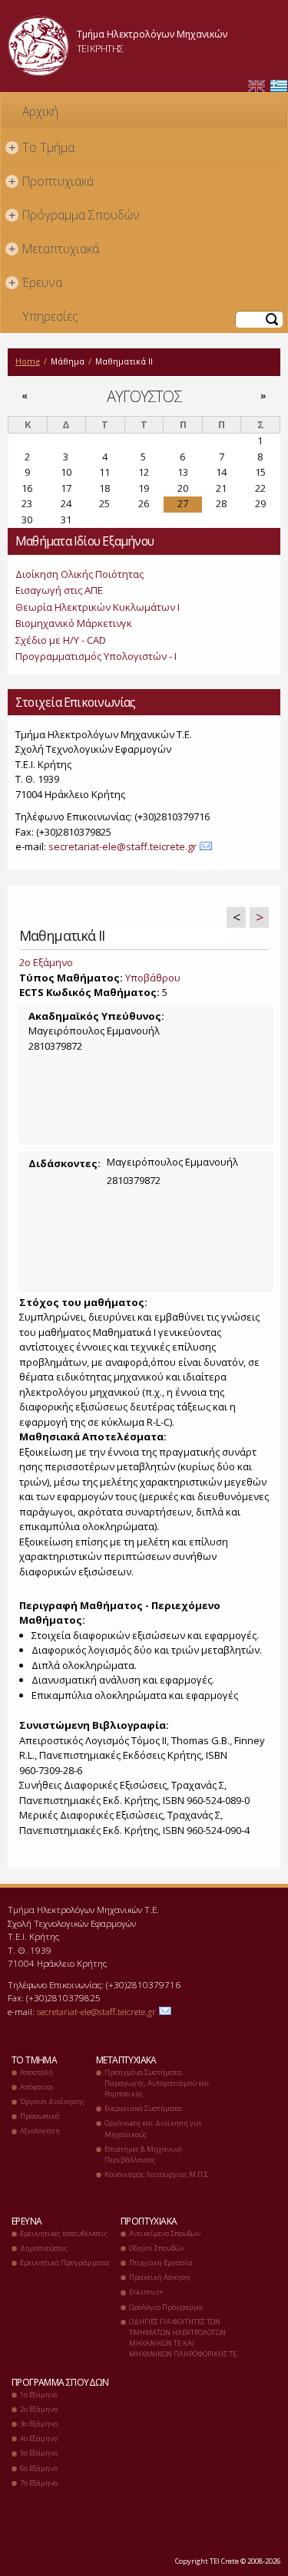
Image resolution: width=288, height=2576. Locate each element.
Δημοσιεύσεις (44, 2248)
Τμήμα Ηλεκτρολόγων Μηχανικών (152, 34)
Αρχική (40, 111)
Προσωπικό (40, 2116)
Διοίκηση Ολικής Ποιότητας (79, 574)
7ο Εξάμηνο (39, 2483)
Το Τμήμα (42, 147)
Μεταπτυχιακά (54, 249)
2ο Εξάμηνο (46, 962)
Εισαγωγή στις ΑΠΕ (59, 590)
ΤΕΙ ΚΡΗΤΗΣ (100, 48)
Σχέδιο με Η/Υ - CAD (61, 640)
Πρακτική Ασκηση (160, 2277)
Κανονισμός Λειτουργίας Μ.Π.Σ (156, 2174)
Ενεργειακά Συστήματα (143, 2108)
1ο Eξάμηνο (39, 2395)
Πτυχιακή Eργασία (161, 2263)
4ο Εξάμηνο (39, 2438)
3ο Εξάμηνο (39, 2424)
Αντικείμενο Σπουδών (165, 2233)
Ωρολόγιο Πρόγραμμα (166, 2307)
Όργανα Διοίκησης (52, 2101)
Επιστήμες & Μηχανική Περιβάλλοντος (143, 2154)
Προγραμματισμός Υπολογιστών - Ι (96, 656)
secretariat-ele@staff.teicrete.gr (122, 846)
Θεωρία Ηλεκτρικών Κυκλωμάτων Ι (98, 607)
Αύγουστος (144, 396)
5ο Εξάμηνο (39, 2453)
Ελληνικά (279, 86)
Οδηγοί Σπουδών (157, 2248)
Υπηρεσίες (50, 316)
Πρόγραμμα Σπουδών (74, 215)
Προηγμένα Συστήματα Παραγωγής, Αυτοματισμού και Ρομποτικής (157, 2083)
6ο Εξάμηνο (39, 2468)
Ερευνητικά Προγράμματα (65, 2263)
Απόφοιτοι (37, 2087)
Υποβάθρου (153, 978)
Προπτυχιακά (51, 181)
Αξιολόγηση (40, 2131)
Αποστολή (36, 2072)
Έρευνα (36, 282)
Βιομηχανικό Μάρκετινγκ (74, 623)
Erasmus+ (146, 2292)
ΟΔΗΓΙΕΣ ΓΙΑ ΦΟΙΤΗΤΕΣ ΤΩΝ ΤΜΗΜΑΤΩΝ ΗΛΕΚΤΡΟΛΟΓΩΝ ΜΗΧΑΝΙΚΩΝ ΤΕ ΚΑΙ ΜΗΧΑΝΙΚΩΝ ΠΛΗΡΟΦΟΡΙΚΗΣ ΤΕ (183, 2338)
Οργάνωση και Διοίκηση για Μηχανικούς (153, 2128)
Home (28, 361)
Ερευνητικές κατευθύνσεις (64, 2233)
